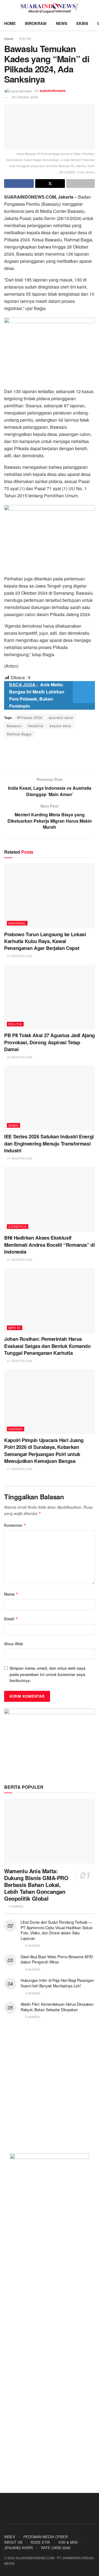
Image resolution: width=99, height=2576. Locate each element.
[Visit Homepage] (50, 8)
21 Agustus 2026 (19, 1158)
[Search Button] (93, 8)
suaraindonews (53, 90)
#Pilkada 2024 (30, 717)
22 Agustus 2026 (19, 956)
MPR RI (15, 1328)
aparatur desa (61, 717)
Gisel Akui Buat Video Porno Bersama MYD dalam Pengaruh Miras (57, 1959)
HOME (10, 23)
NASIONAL (17, 923)
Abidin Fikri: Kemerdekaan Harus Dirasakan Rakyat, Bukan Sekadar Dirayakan (57, 2007)
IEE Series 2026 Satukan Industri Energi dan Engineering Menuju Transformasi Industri (49, 1143)
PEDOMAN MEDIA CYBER (46, 2537)
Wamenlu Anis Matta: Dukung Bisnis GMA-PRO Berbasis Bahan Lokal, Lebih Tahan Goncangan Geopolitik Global (36, 1885)
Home (9, 39)
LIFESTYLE (18, 1226)
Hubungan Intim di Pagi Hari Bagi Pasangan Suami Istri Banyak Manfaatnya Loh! (57, 1983)
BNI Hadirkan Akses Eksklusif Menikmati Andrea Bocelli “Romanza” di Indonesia (50, 1245)
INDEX (10, 2537)
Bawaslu (14, 726)
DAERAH (16, 1429)
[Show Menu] (6, 8)
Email (11, 1619)
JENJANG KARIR (18, 2548)
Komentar (15, 1525)
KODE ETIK (40, 2542)
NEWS (61, 23)
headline (36, 726)
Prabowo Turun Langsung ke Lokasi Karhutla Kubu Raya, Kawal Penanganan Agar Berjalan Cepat (45, 941)
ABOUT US (13, 2542)
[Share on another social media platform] (81, 184)
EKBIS (82, 23)
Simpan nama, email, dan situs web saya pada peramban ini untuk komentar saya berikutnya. (48, 1674)
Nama (11, 1594)
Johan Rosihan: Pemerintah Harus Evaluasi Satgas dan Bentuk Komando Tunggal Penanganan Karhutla (47, 1346)
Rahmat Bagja (19, 734)
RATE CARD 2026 (56, 2548)
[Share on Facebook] (19, 184)
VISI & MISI (68, 2542)
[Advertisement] (50, 754)
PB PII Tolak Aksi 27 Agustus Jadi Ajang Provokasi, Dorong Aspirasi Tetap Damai (50, 1042)
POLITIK (25, 39)
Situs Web (14, 1644)
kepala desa (61, 726)
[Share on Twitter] (50, 184)
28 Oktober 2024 (25, 97)
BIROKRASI (36, 23)
